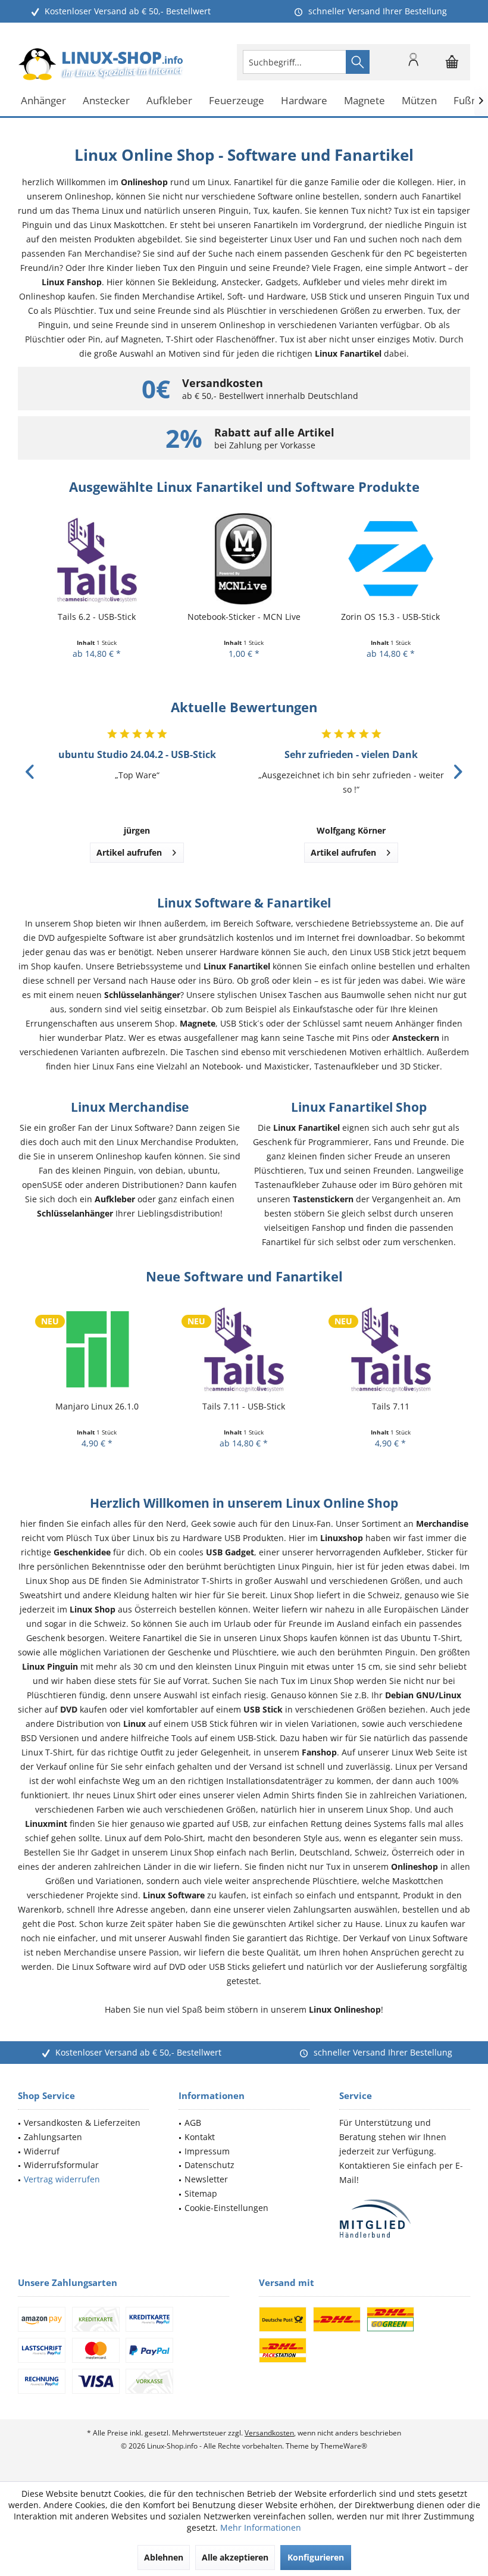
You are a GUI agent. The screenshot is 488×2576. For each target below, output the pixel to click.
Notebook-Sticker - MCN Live (244, 617)
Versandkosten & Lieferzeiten (82, 2123)
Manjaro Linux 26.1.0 (97, 1406)
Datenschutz (209, 2165)
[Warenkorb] (452, 67)
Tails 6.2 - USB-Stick (97, 617)
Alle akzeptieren (235, 2557)
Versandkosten (269, 2433)
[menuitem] (452, 62)
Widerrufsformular (61, 2165)
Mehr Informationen (261, 2527)
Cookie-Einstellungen (226, 2208)
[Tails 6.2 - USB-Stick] (97, 559)
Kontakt (200, 2137)
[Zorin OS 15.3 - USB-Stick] (391, 559)
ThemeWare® (344, 2446)
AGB (193, 2123)
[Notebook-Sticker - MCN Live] (244, 559)
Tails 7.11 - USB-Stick (244, 1406)
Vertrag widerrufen (62, 2179)
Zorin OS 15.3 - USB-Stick (390, 617)
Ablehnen (164, 2557)
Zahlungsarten (53, 2137)
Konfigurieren (316, 2557)
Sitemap (201, 2193)
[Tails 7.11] (391, 1348)
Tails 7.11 (391, 1406)
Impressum (207, 2151)
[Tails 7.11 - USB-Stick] (244, 1348)
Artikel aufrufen (129, 852)
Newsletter (206, 2179)
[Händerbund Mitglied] (405, 2219)
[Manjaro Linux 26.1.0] (97, 1348)
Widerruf (42, 2151)
